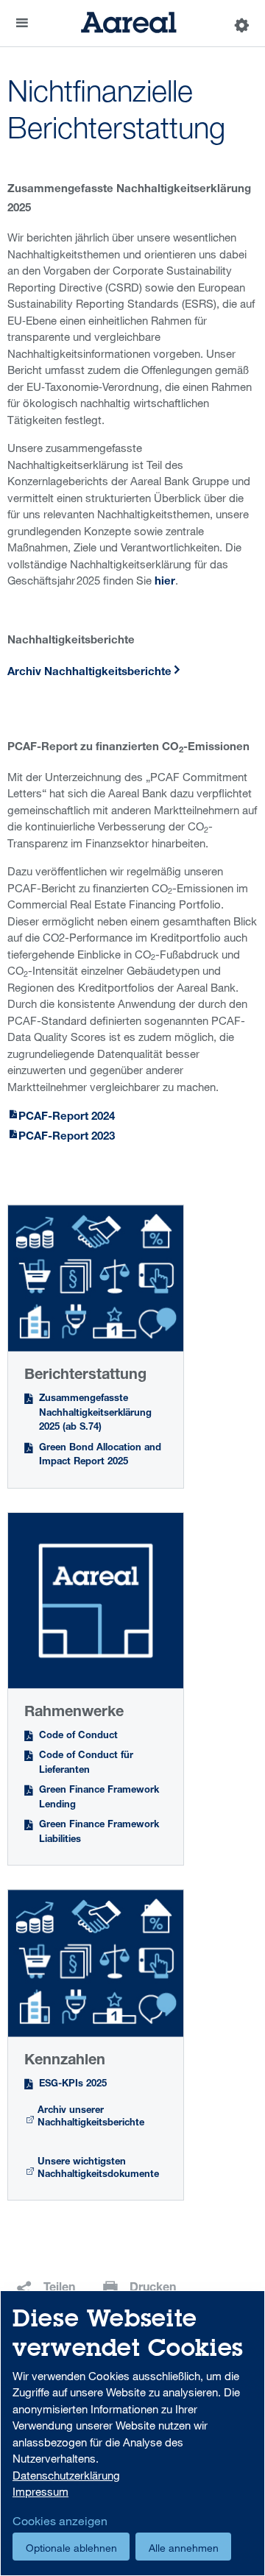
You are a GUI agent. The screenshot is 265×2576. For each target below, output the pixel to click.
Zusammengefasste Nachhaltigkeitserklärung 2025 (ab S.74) (95, 1414)
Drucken (153, 2289)
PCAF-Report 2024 (67, 1117)
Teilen (59, 2289)
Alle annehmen (184, 2548)
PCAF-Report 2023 (67, 1137)
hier (165, 582)
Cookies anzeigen (60, 2521)
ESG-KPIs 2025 (73, 2085)
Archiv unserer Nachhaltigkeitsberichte (91, 2118)
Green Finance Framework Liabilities (99, 1833)
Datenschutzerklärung (66, 2475)
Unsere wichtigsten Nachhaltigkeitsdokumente (98, 2169)
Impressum (40, 2491)
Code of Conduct (78, 1736)
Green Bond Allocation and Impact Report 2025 (100, 1456)
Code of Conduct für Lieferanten (86, 1764)
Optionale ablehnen (71, 2548)
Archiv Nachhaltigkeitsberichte (89, 673)
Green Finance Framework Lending (99, 1798)
